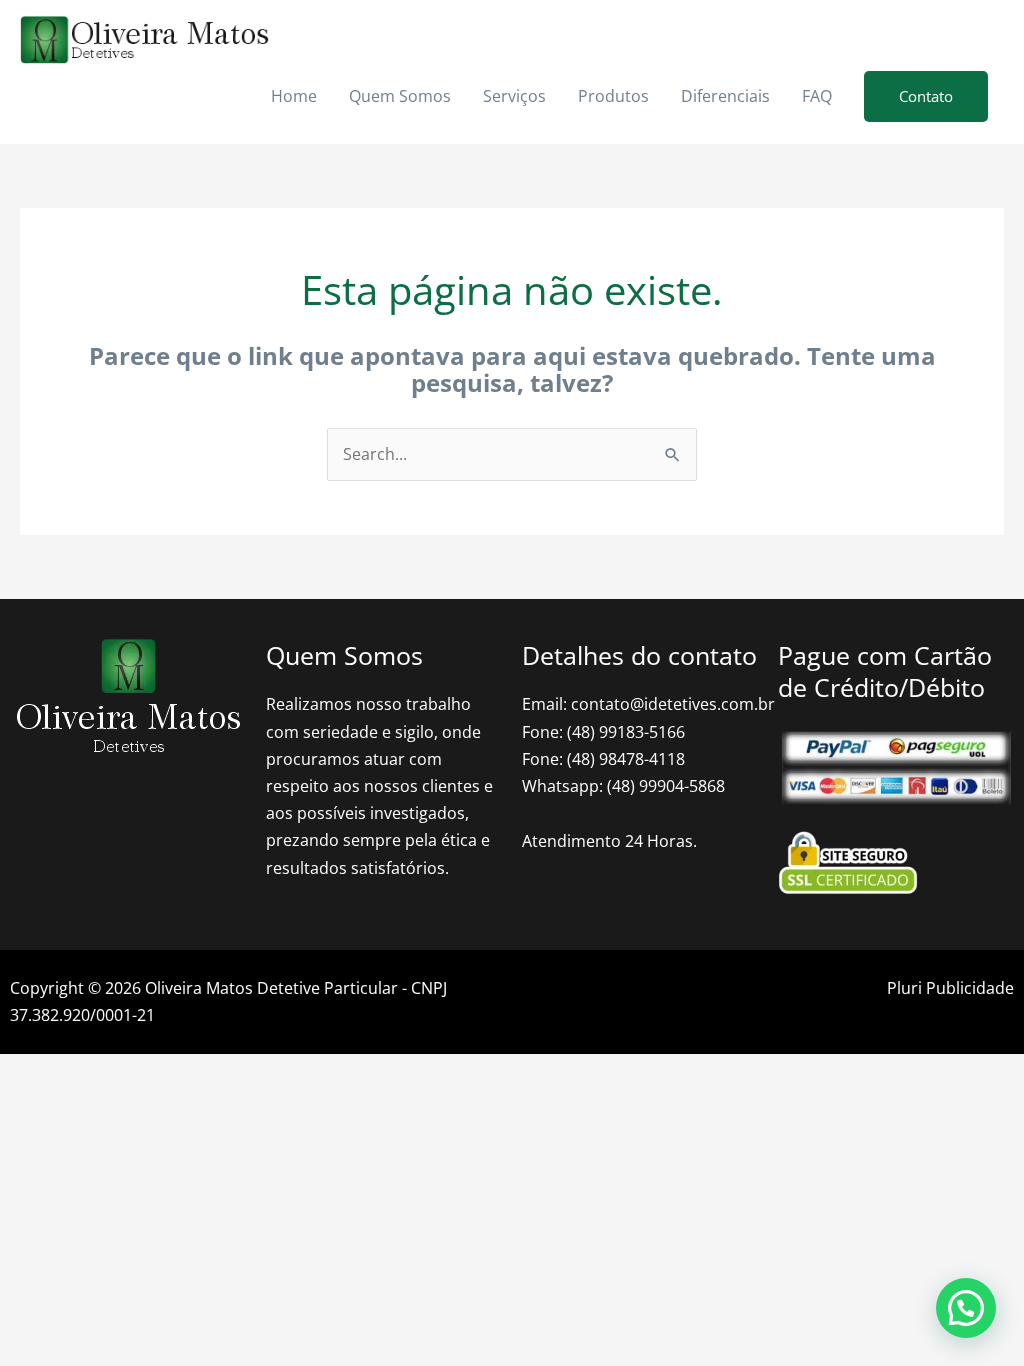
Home (294, 96)
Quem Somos (400, 96)
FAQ (817, 96)
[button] (926, 96)
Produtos (613, 96)
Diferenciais (725, 96)
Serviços (514, 96)
